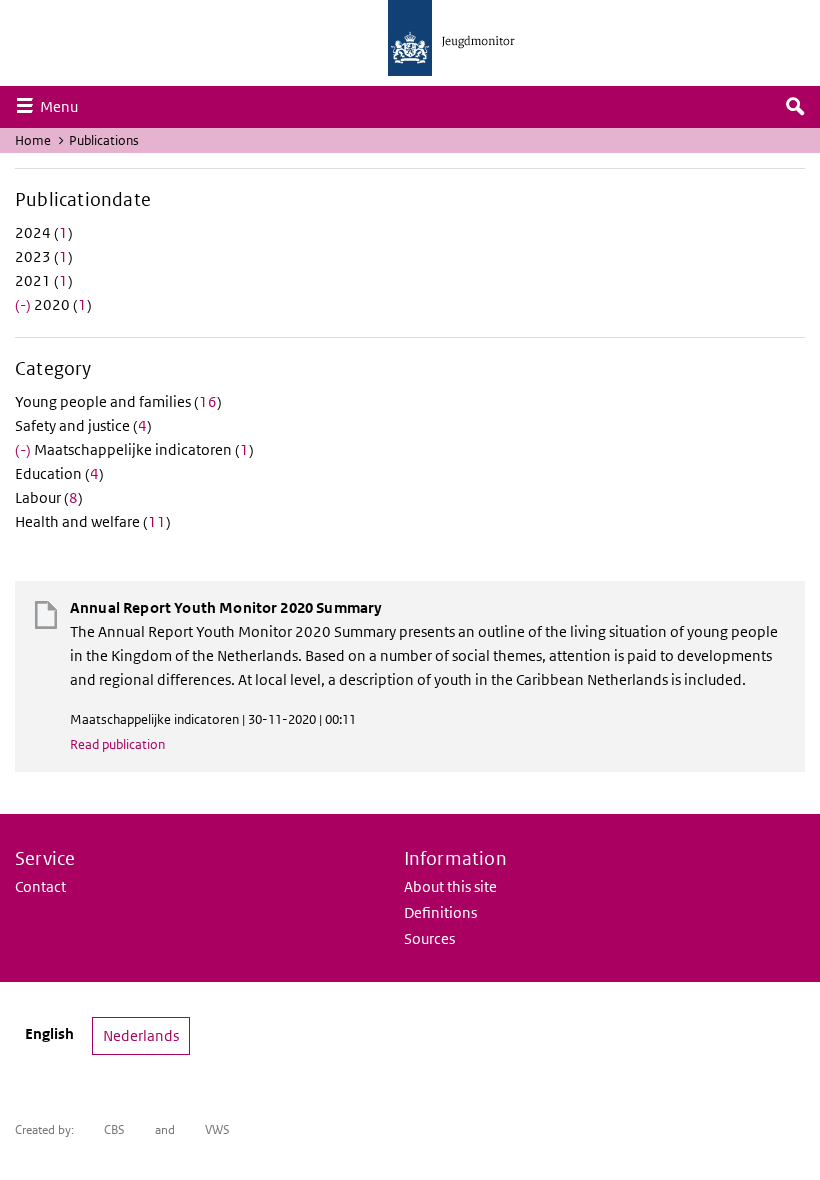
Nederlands (141, 1035)
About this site (450, 886)
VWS (217, 1129)
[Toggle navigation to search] (795, 107)
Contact (40, 886)
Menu (64, 106)
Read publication (117, 744)
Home (33, 140)
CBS (114, 1129)
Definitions (440, 912)
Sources (429, 938)
